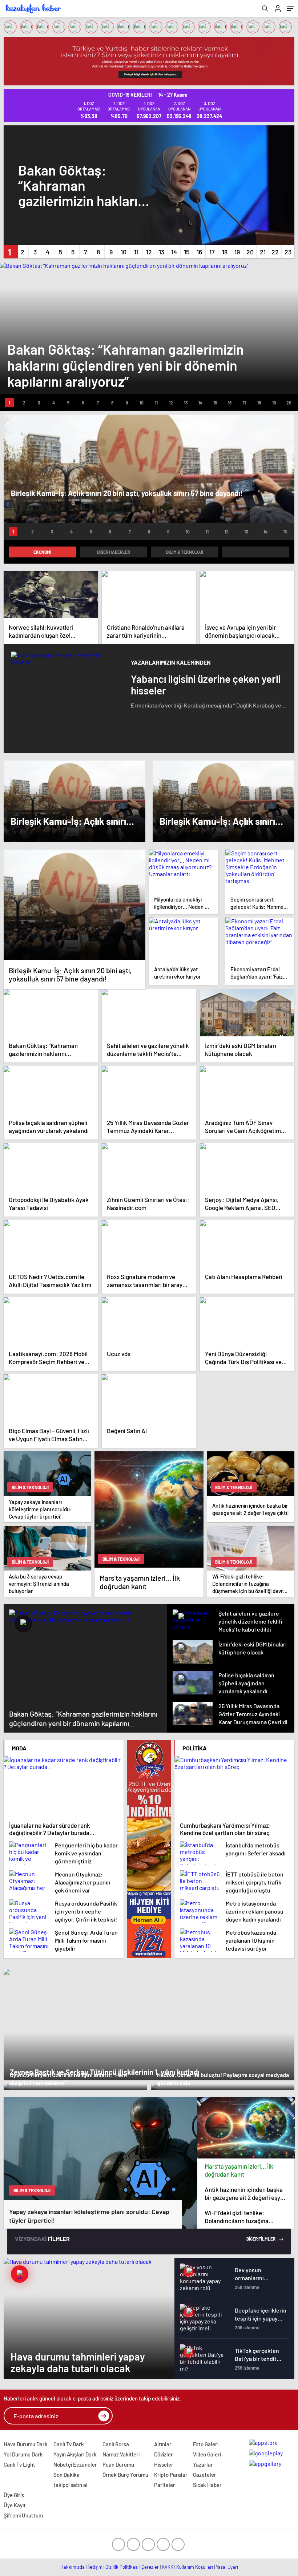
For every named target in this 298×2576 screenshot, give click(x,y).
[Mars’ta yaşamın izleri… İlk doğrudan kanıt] (246, 2128)
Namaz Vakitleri (121, 2454)
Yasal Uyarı (227, 2567)
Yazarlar (203, 2464)
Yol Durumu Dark (23, 2454)
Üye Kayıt (15, 2505)
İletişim (95, 2567)
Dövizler (164, 2454)
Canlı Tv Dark (69, 2444)
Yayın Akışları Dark (75, 2454)
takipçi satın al (71, 2485)
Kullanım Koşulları (195, 2567)
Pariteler (165, 2485)
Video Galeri (207, 2454)
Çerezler (150, 2567)
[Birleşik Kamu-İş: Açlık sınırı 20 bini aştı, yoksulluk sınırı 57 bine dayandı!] (74, 905)
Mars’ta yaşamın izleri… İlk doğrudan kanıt (239, 2170)
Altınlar (163, 2444)
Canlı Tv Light (19, 2464)
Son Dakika (67, 2475)
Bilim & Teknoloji (185, 552)
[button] (10, 252)
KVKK (168, 2567)
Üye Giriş (14, 2495)
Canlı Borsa (116, 2444)
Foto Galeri (206, 2444)
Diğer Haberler (114, 552)
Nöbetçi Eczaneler (75, 2464)
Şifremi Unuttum (23, 2515)
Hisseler (164, 2464)
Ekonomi (42, 552)
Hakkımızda (73, 2567)
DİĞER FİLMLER (261, 2239)
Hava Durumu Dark (26, 2444)
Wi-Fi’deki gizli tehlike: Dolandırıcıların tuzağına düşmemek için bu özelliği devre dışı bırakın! (238, 2217)
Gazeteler (205, 2475)
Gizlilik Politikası (122, 2567)
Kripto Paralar (171, 2475)
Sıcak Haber (207, 2485)
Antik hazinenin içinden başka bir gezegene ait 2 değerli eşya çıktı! (244, 2194)
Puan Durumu (118, 2464)
